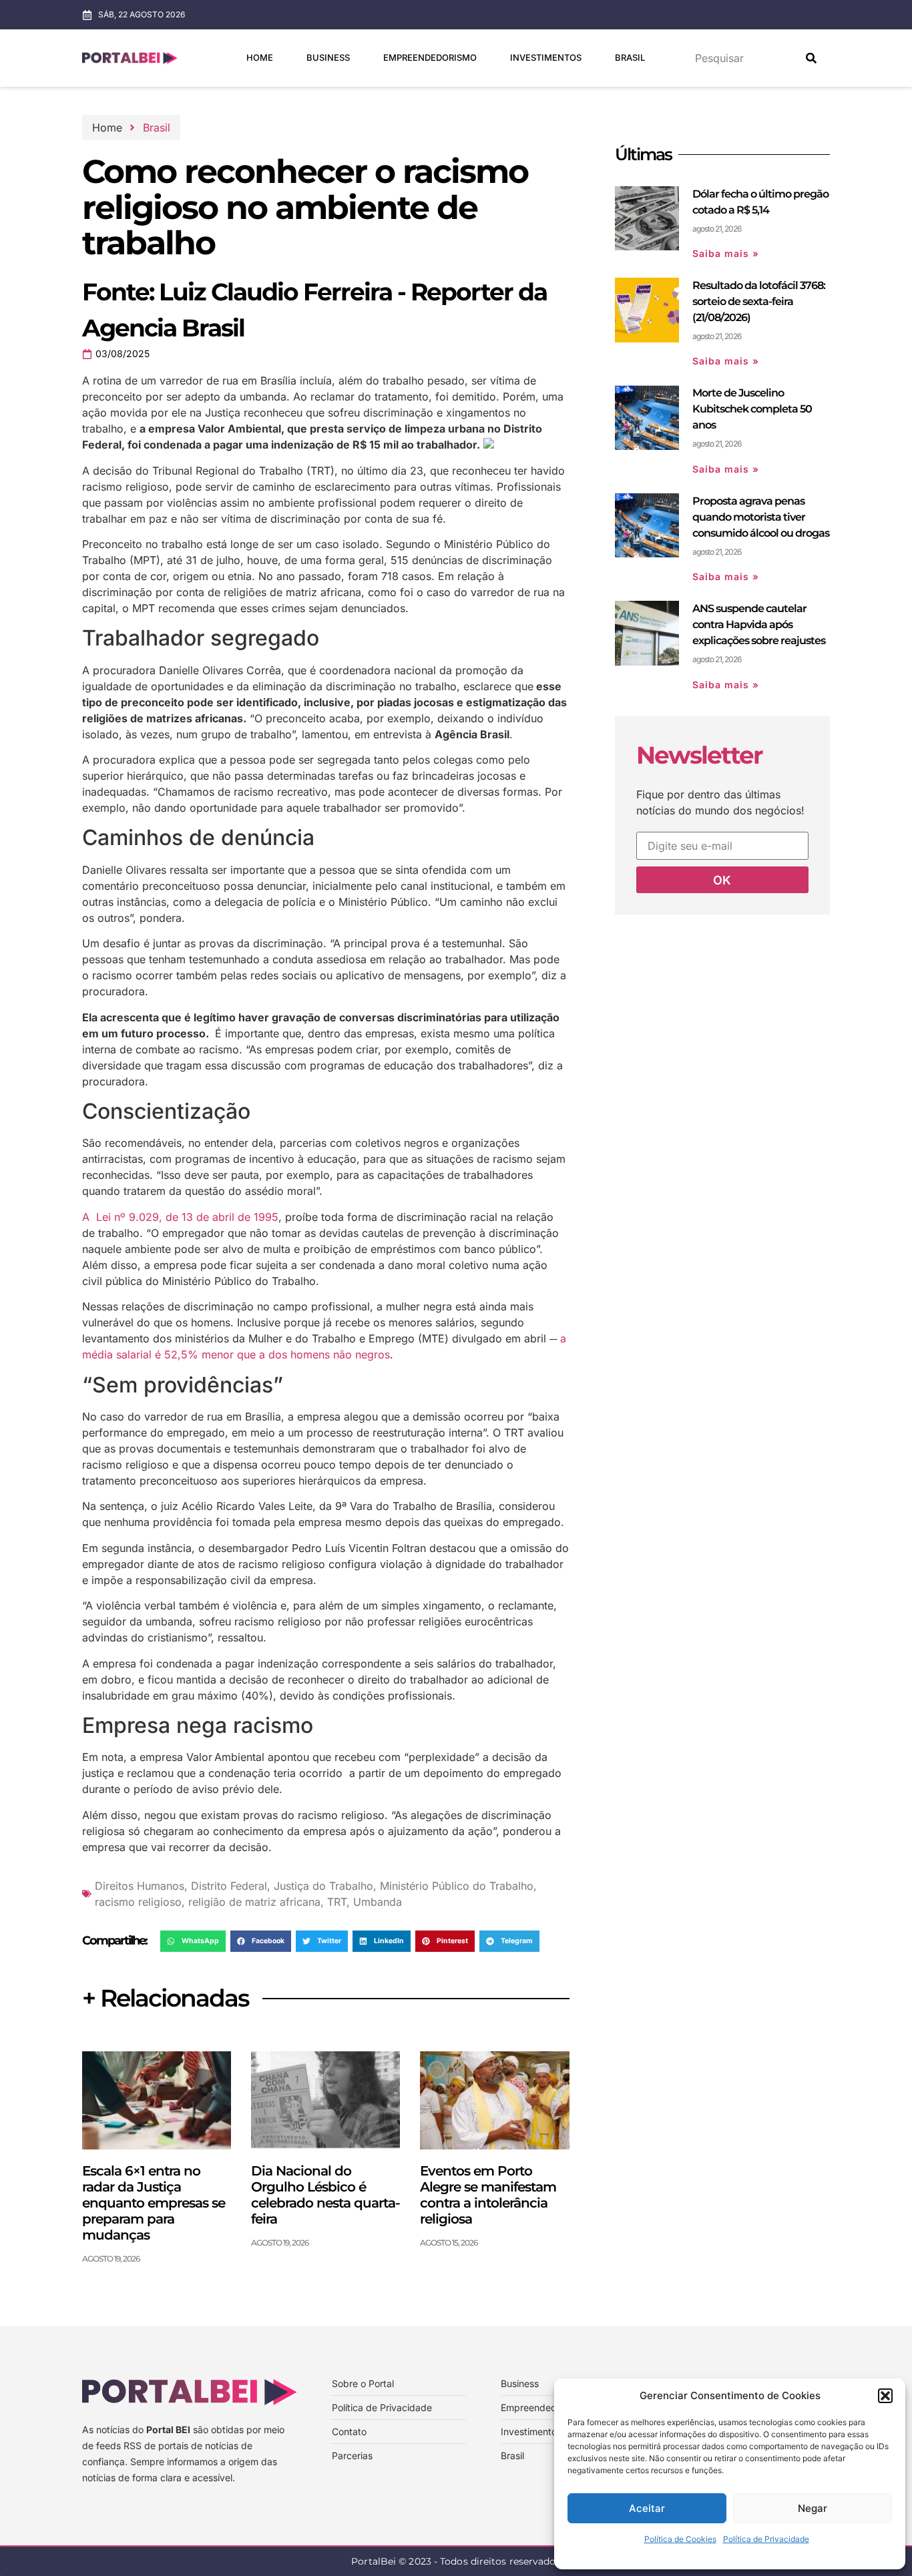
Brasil (630, 57)
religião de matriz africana (254, 1902)
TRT (337, 1902)
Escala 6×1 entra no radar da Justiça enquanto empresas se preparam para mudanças (154, 2203)
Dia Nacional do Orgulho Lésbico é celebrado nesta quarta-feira (325, 2195)
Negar (813, 2508)
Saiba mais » (726, 253)
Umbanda (378, 1902)
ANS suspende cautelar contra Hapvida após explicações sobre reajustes (759, 624)
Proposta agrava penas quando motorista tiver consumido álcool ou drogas (761, 517)
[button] (885, 2396)
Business (328, 57)
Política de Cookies (680, 2539)
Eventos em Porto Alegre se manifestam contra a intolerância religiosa (488, 2195)
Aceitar (647, 2508)
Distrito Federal (229, 1886)
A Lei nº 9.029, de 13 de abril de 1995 (180, 1217)
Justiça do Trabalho (323, 1886)
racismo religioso (138, 1902)
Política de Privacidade (766, 2539)
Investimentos (546, 57)
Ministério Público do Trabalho (457, 1886)
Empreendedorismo (430, 57)
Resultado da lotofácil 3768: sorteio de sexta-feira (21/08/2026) (759, 301)
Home (260, 57)
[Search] (811, 58)
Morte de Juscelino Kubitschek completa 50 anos (752, 409)
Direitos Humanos (140, 1886)
